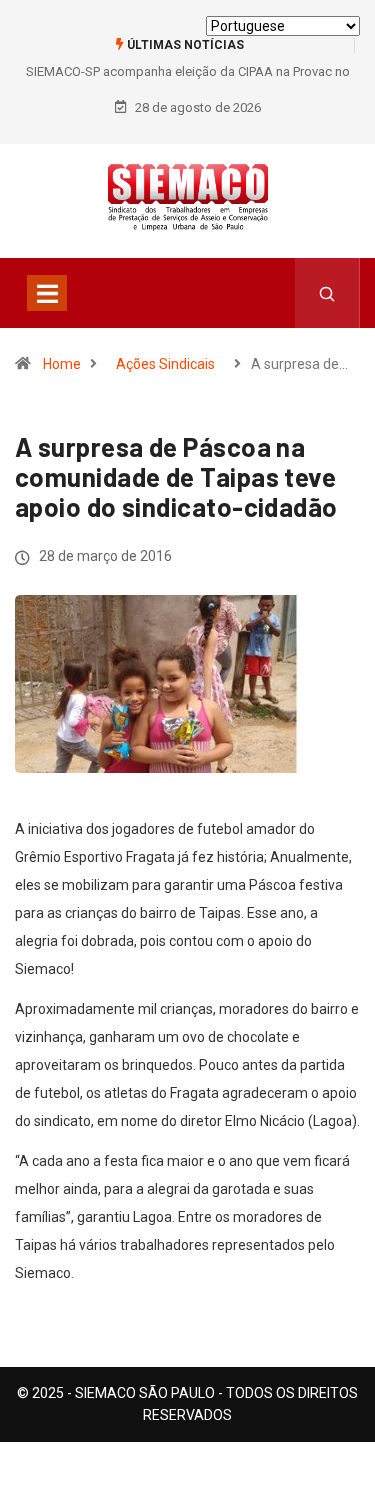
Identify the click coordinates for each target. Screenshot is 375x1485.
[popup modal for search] (327, 293)
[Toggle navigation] (47, 293)
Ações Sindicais (165, 364)
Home (62, 364)
